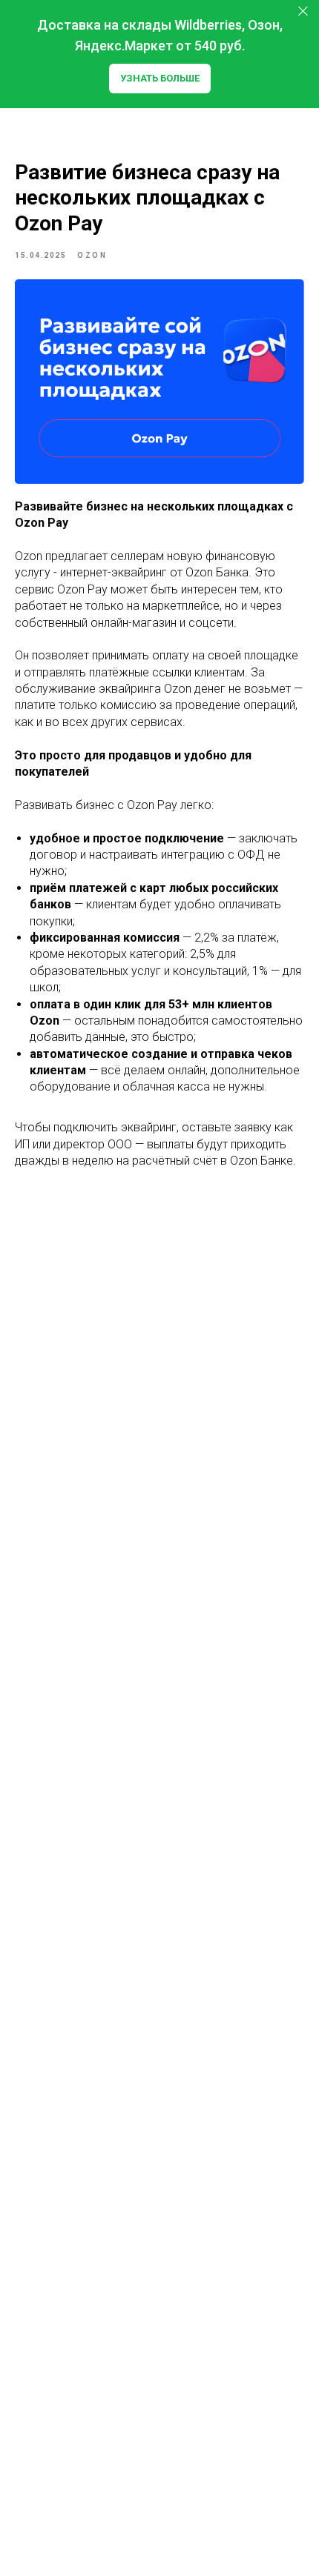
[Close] (303, 11)
